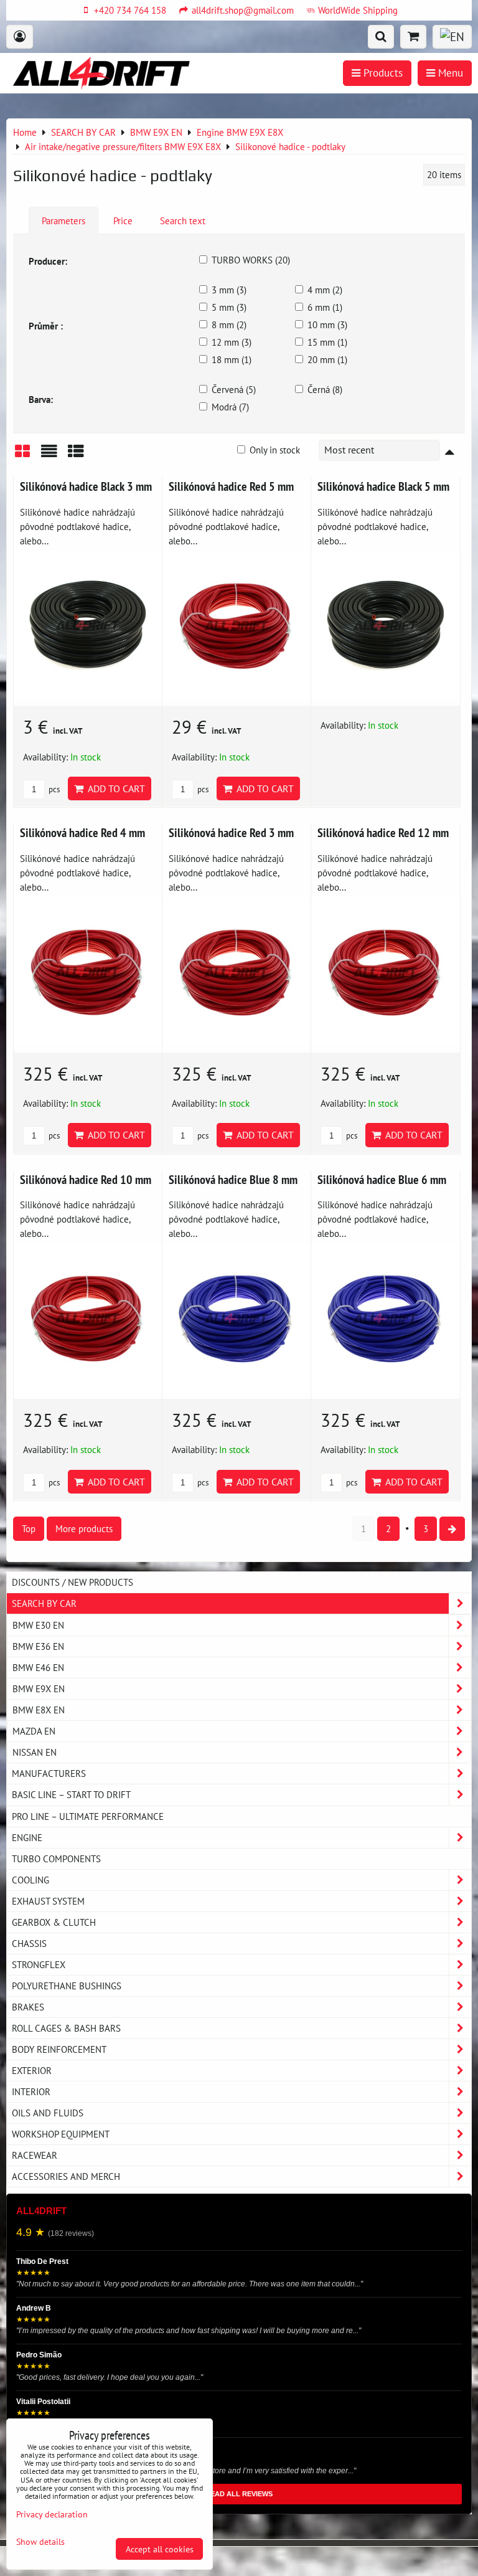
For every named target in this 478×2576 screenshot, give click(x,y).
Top (29, 1528)
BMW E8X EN (39, 1710)
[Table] (76, 456)
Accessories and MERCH (66, 2176)
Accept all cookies (160, 2549)
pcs (53, 789)
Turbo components (56, 1859)
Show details (40, 2542)
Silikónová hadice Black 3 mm (86, 486)
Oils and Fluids (48, 2113)
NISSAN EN (35, 1752)
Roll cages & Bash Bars (66, 2028)
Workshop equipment (61, 2134)
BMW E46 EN (38, 1667)
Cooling (30, 1880)
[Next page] (452, 1529)
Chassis (29, 1943)
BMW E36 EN (38, 1646)
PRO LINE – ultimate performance (88, 1816)
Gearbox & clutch (54, 1922)
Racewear (35, 2155)
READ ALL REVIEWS (239, 2494)
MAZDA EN (34, 1731)
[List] (49, 456)
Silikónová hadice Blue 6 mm (382, 1179)
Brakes (28, 2007)
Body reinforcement (59, 2049)
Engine (27, 1837)
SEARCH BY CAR (44, 1603)
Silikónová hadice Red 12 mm (383, 832)
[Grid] (22, 456)
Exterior (32, 2070)
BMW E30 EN (38, 1625)
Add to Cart (114, 788)
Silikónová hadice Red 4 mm (82, 832)
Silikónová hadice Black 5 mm (383, 486)
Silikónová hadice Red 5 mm (231, 486)
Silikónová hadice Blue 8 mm (233, 1179)
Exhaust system (48, 1901)
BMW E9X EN (39, 1688)
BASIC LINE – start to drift (71, 1794)
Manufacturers (49, 1773)
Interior (31, 2091)
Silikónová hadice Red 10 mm (86, 1179)
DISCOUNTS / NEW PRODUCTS (73, 1582)
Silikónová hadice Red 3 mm (231, 832)
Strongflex (39, 1964)
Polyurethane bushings (67, 1986)
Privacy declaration (52, 2514)
